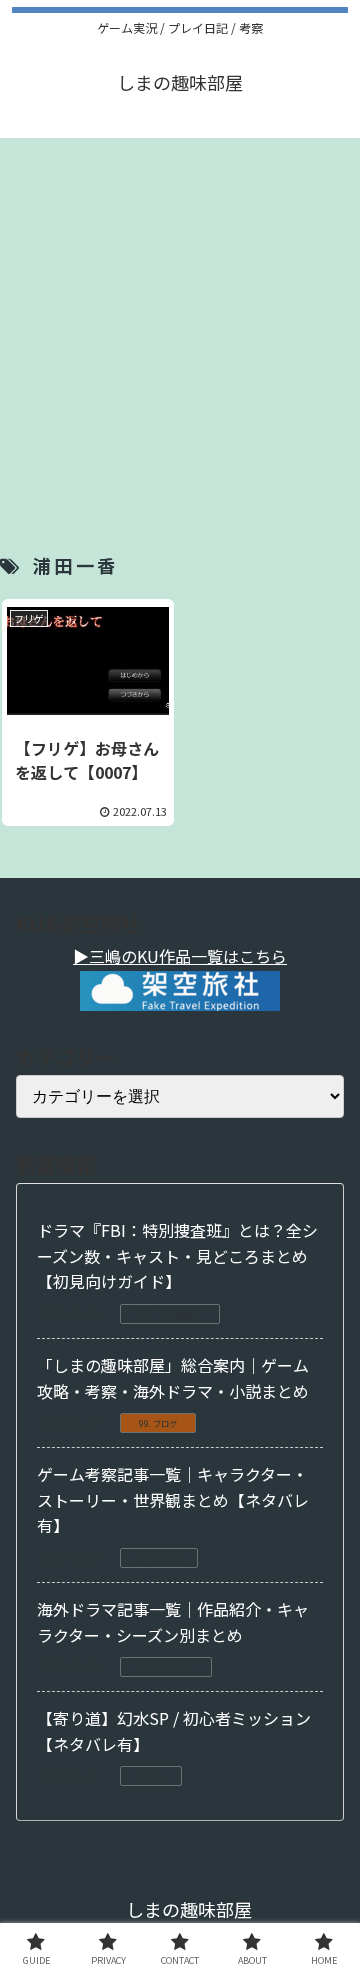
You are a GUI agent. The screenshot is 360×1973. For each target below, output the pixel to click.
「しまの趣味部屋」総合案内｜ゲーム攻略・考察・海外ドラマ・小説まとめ (173, 1378)
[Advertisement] (180, 318)
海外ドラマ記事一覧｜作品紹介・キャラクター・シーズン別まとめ (173, 1622)
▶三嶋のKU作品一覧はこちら (180, 956)
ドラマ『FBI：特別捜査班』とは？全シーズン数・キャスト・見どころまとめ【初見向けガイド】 (177, 1255)
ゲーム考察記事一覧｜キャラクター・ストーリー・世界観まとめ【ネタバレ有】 (173, 1499)
